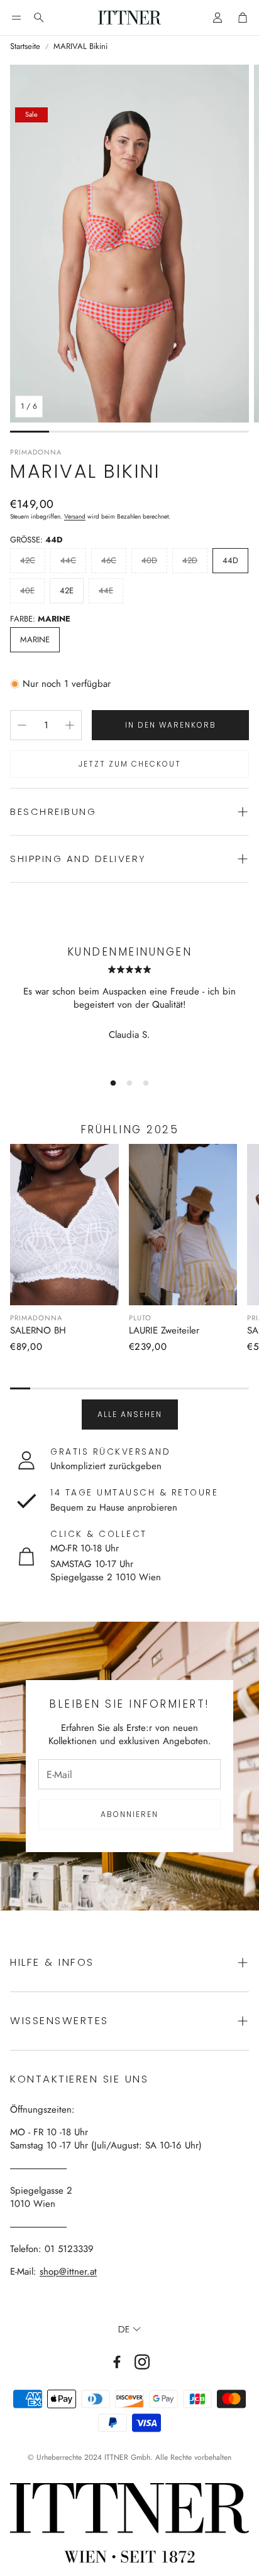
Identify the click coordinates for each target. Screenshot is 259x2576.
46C (109, 560)
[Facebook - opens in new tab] (117, 2362)
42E (67, 590)
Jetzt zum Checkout (130, 764)
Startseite (25, 46)
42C (28, 560)
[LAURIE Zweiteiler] (183, 1225)
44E (106, 590)
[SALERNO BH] (64, 1225)
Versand (75, 516)
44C (68, 560)
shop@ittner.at (68, 2272)
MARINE (35, 639)
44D (230, 560)
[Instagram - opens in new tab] (142, 2362)
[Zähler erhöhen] (70, 725)
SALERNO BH (38, 1330)
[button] (16, 18)
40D (149, 560)
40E (27, 590)
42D (190, 560)
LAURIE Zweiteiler (164, 1330)
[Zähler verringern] (22, 725)
